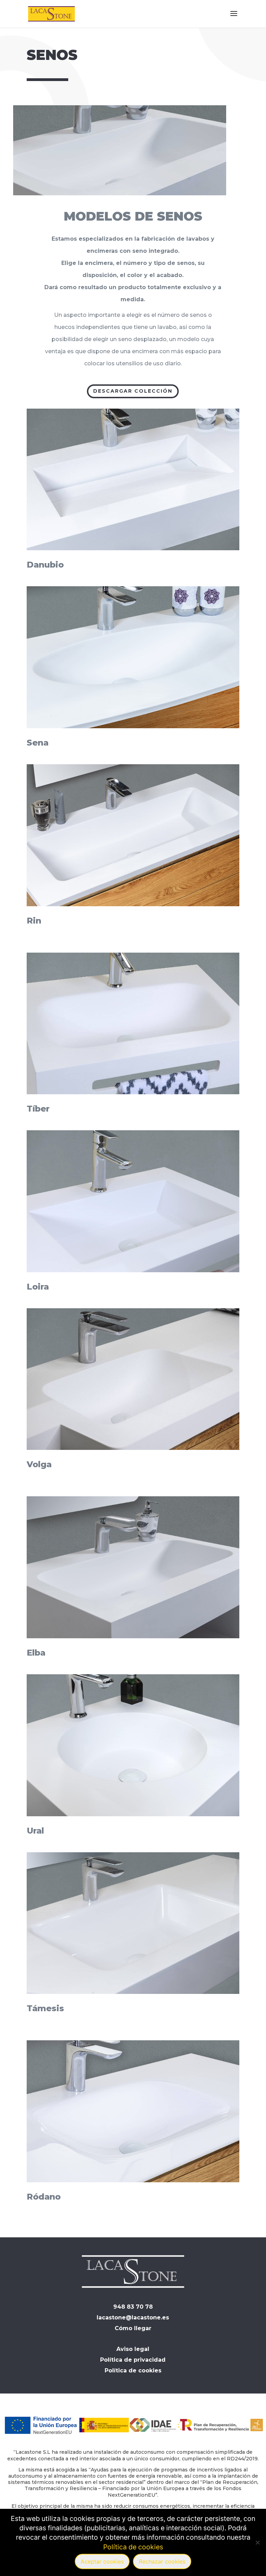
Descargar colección (133, 391)
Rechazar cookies (162, 2561)
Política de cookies (133, 2547)
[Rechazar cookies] (257, 2542)
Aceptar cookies (102, 2561)
